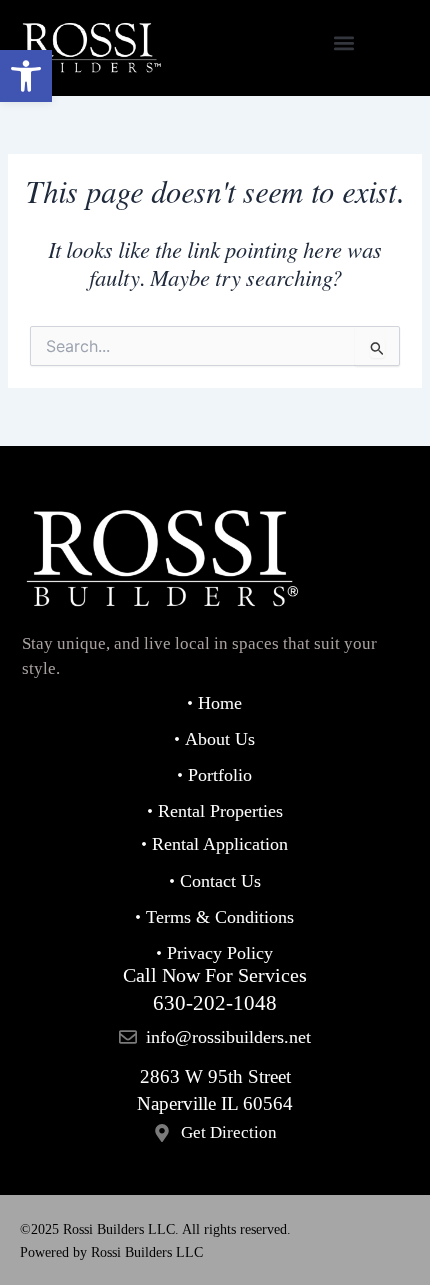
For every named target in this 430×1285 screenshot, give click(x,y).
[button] (26, 76)
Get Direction (229, 1132)
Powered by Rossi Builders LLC (111, 1252)
